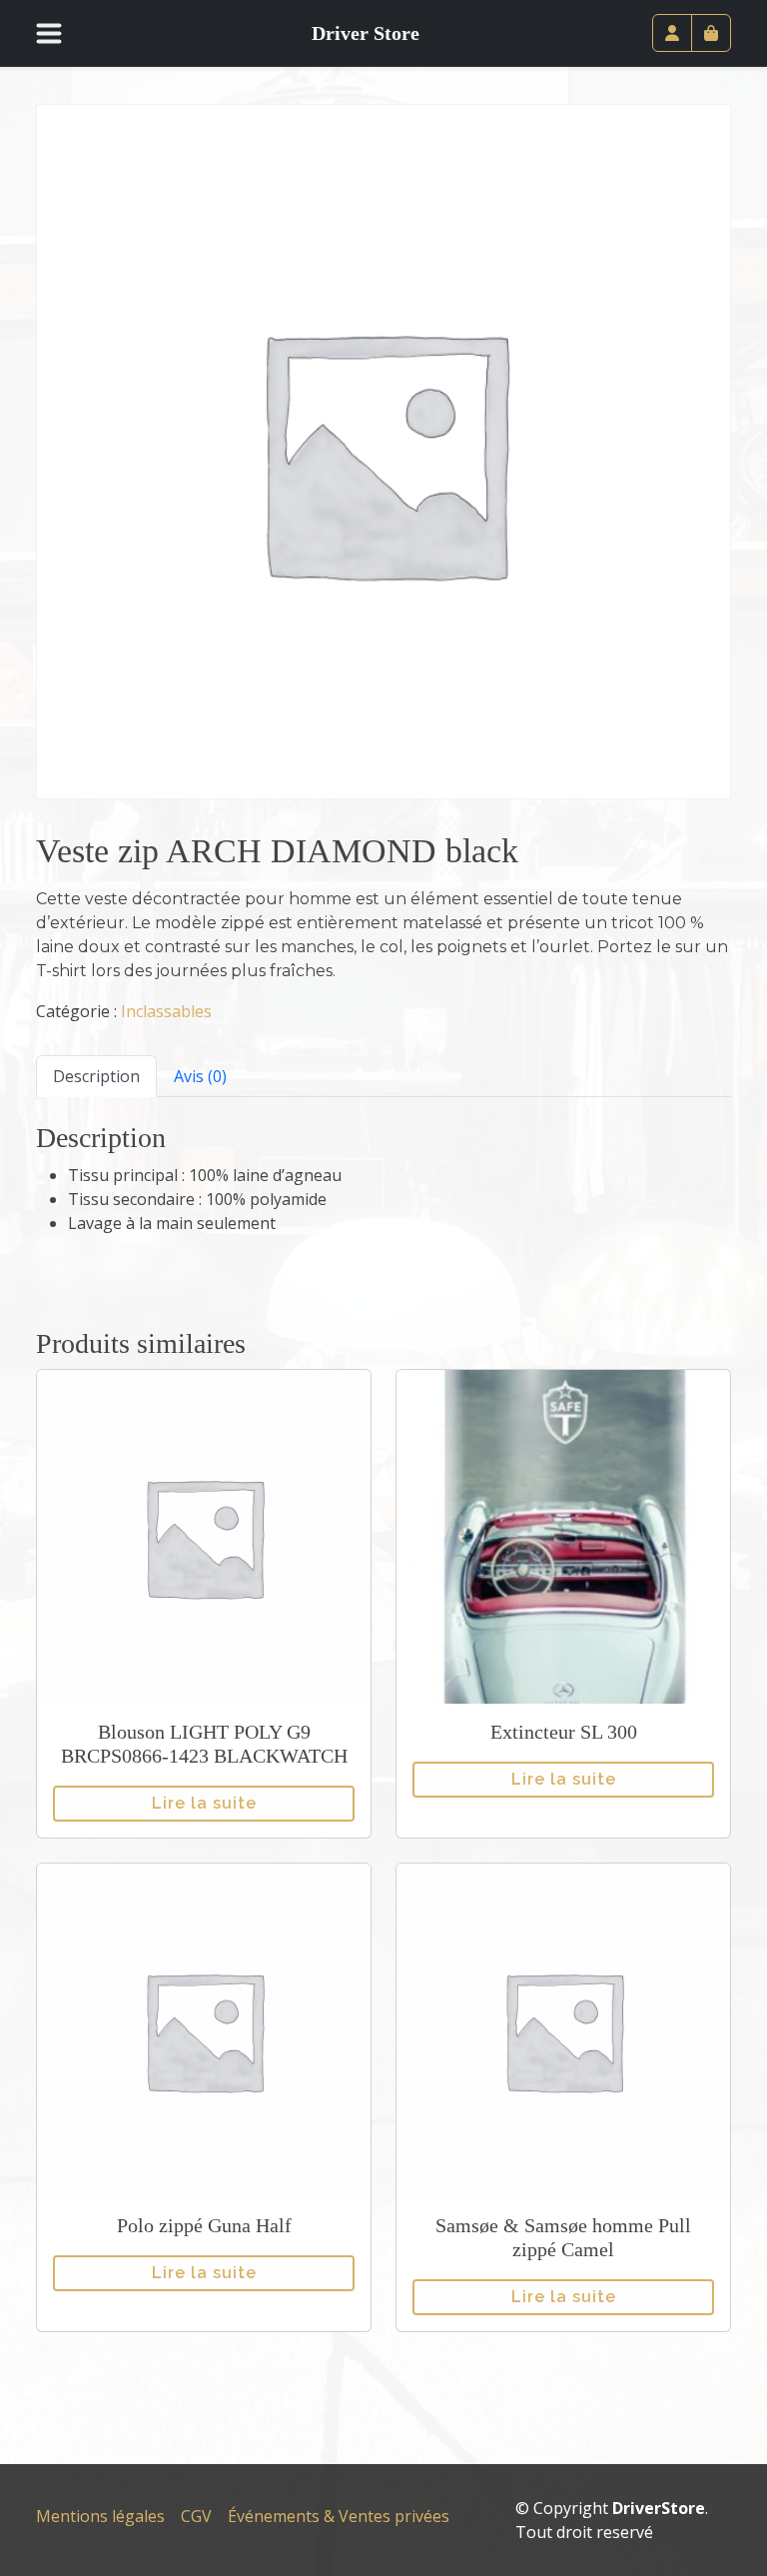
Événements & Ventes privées (339, 2516)
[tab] (96, 1076)
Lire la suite (204, 1803)
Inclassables (166, 1011)
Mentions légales (100, 2516)
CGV (196, 2516)
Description (96, 1076)
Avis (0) (200, 1076)
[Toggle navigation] (61, 33)
